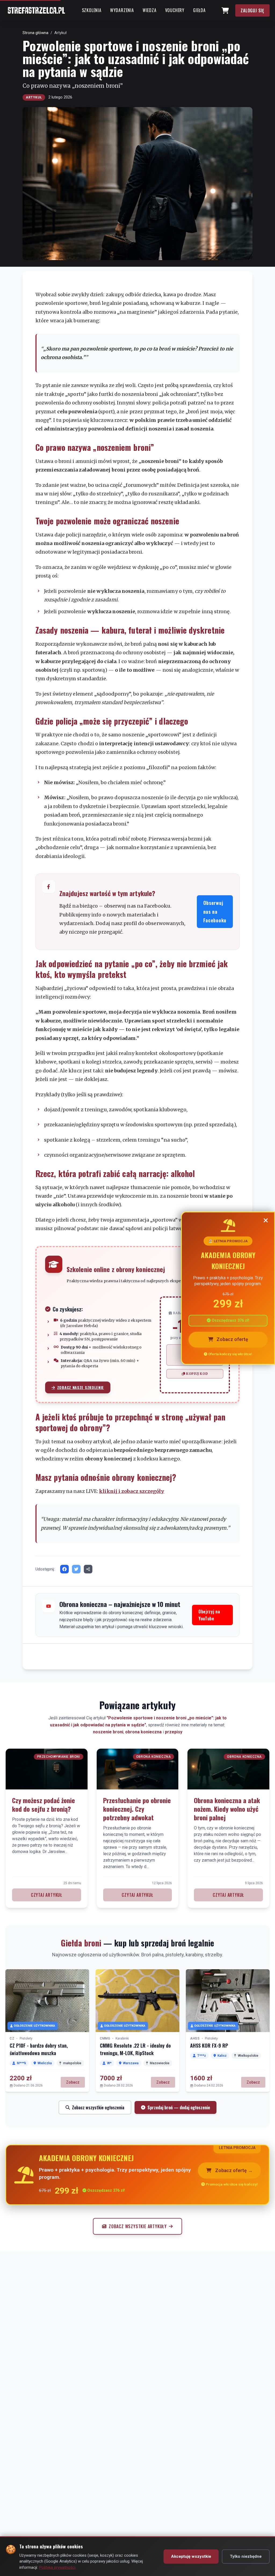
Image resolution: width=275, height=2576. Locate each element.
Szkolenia (92, 10)
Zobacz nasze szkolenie (81, 1387)
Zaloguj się (252, 10)
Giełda (199, 10)
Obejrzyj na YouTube (209, 1615)
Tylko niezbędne (246, 2556)
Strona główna (35, 33)
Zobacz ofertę (232, 1340)
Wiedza (150, 10)
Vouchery (175, 10)
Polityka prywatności (57, 2567)
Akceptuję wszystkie (191, 2556)
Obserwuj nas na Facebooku (215, 911)
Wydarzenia (122, 10)
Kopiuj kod (197, 1374)
